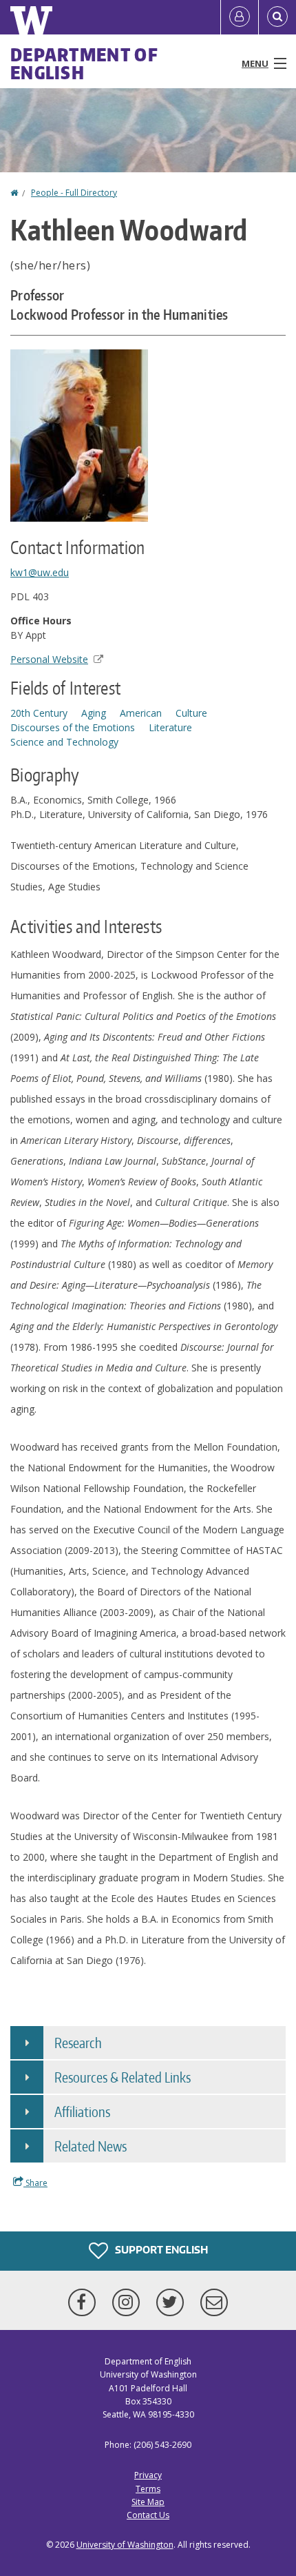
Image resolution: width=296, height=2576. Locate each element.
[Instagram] (129, 2302)
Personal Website (49, 659)
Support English (160, 2250)
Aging (94, 713)
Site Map (148, 2502)
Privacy (148, 2475)
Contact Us (148, 2515)
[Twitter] (173, 2302)
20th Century (39, 713)
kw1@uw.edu (40, 572)
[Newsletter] (214, 2302)
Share (35, 2183)
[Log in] (240, 17)
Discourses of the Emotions (73, 727)
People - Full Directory (74, 193)
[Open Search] (277, 17)
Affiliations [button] (82, 2112)
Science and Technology (64, 742)
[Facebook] (85, 2302)
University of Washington (125, 2545)
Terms (148, 2489)
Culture (191, 713)
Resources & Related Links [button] (123, 2077)
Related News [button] (91, 2146)
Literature (170, 727)
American (141, 713)
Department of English (84, 63)
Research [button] (78, 2043)
